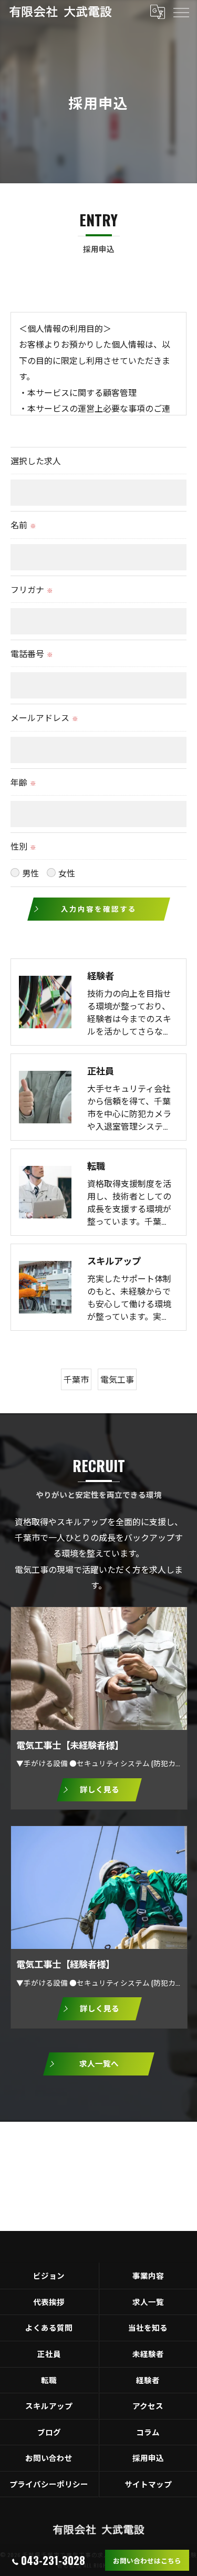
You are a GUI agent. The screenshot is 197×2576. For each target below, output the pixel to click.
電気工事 (117, 1379)
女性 (67, 873)
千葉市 (76, 1379)
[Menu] (181, 12)
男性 (30, 873)
